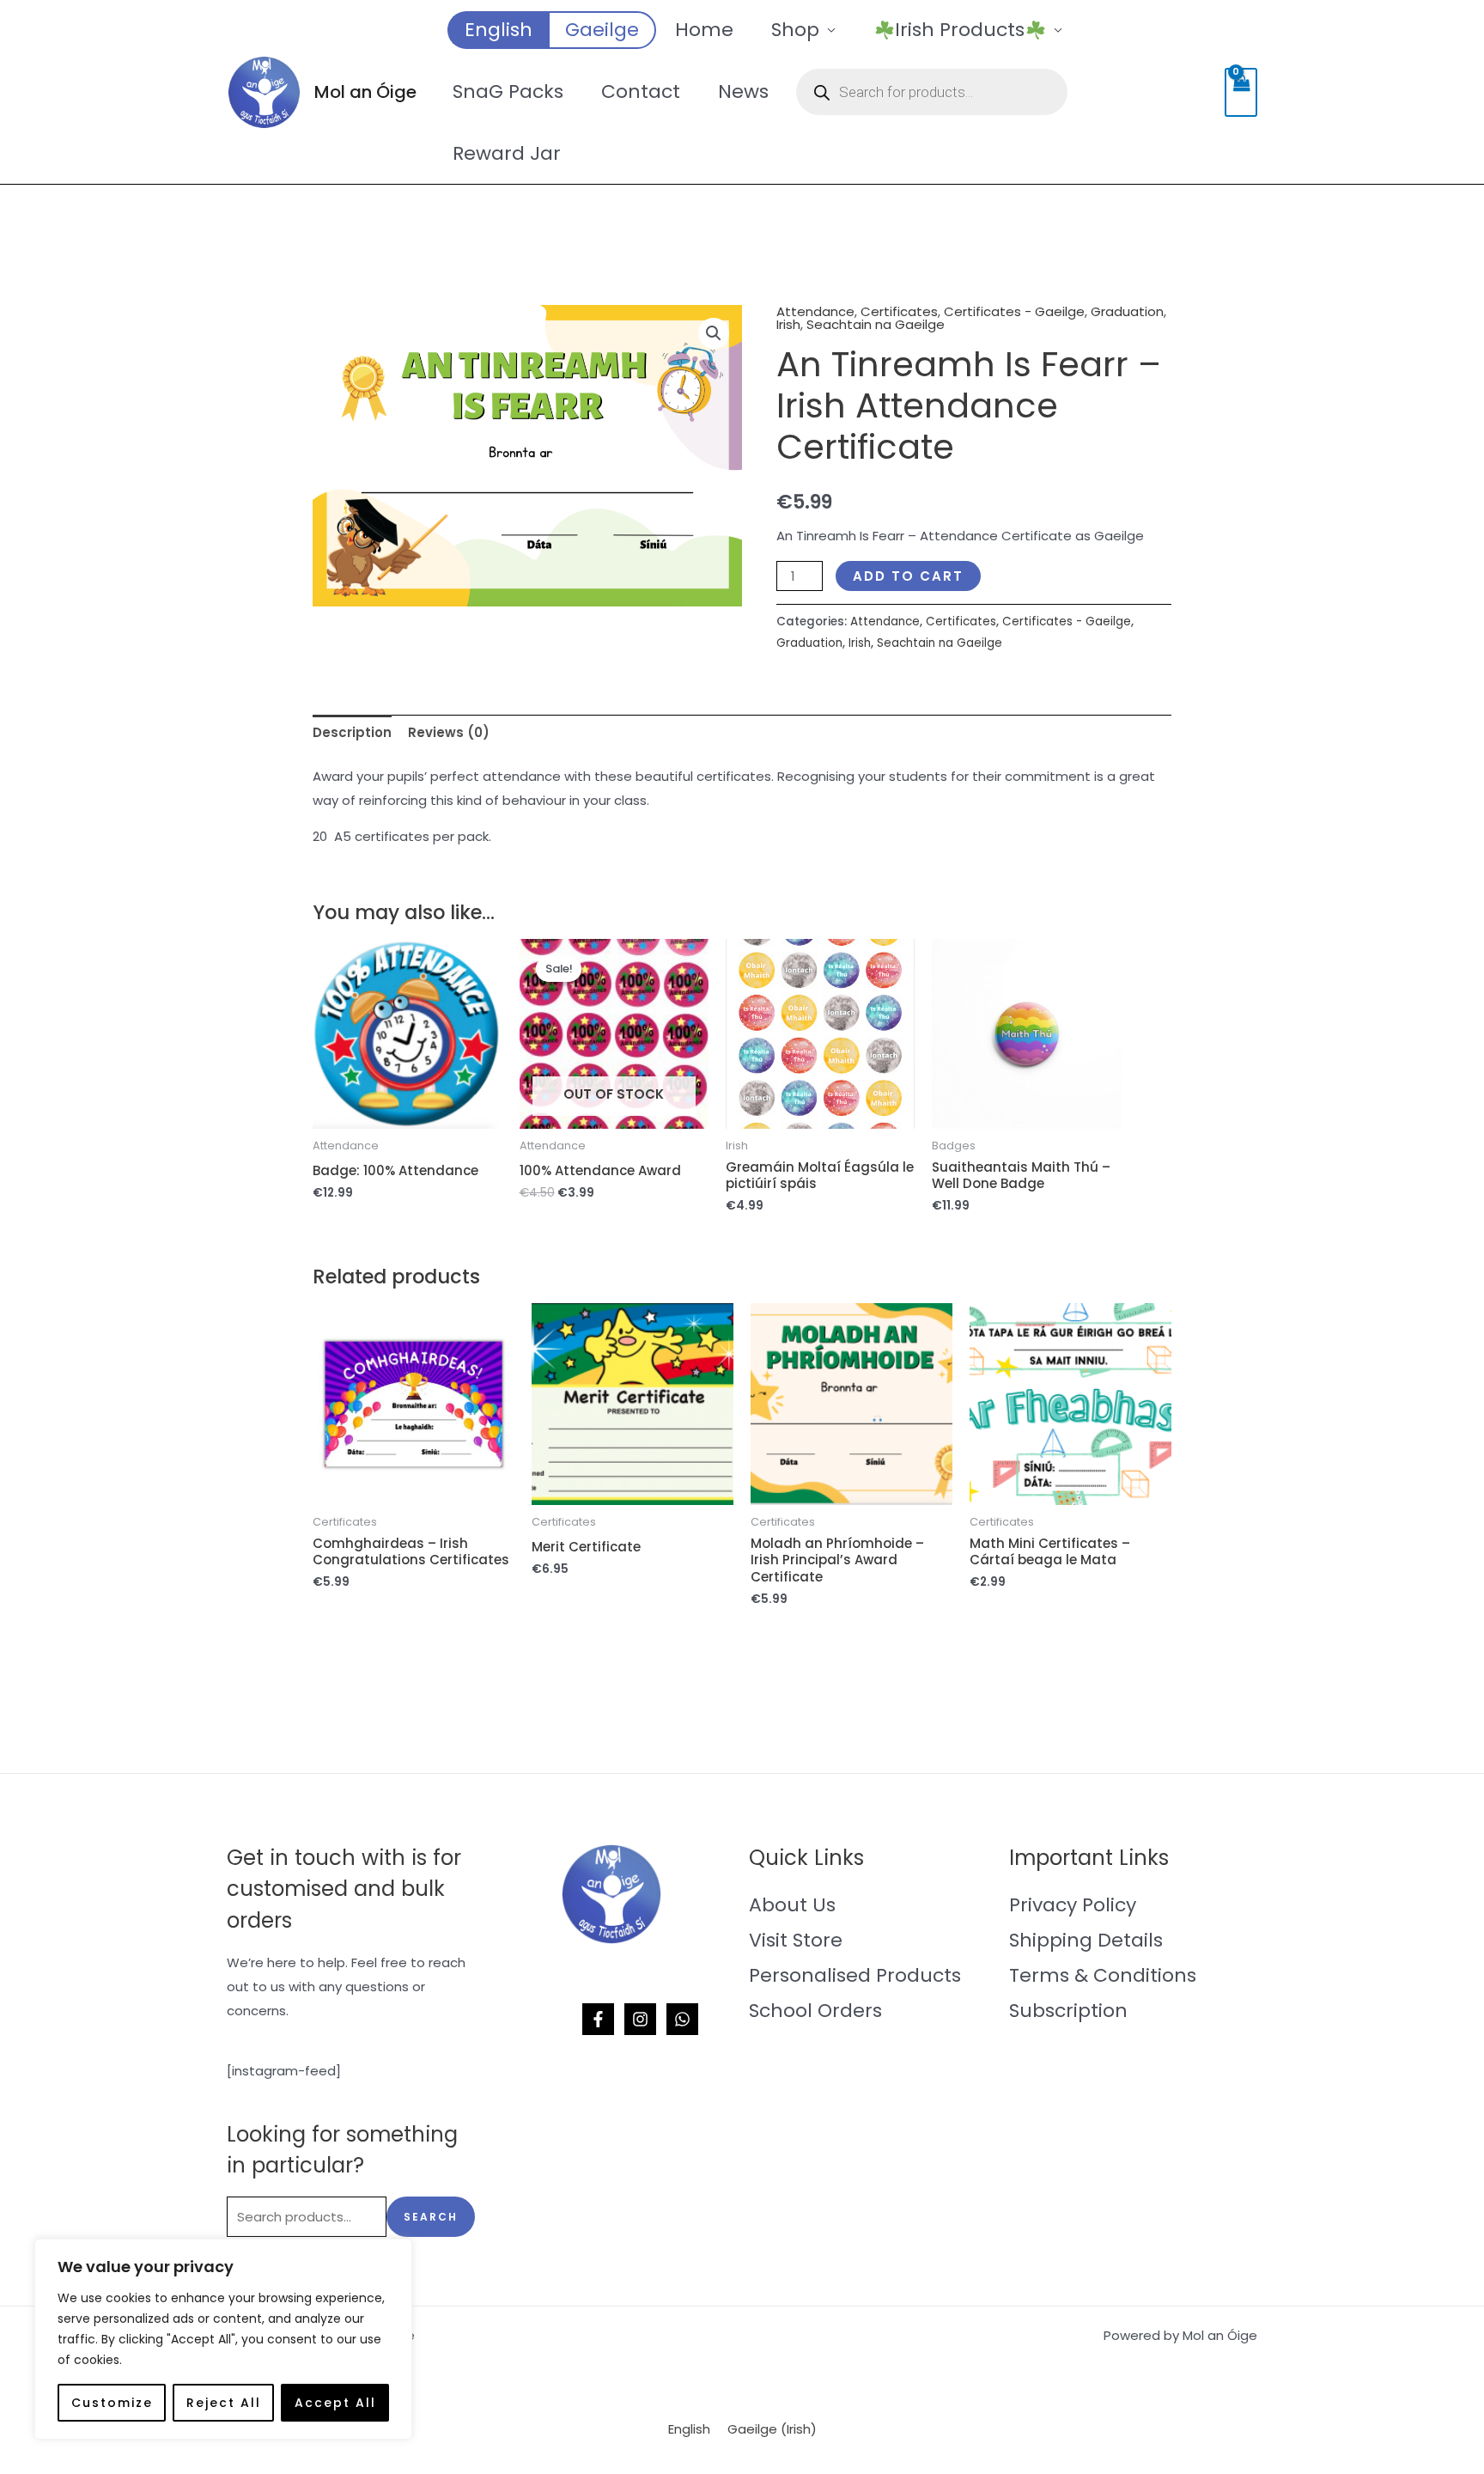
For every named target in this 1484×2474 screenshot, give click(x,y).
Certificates (899, 311)
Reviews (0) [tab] (449, 732)
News (743, 91)
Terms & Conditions (1103, 1975)
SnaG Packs (508, 91)
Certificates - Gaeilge (1014, 311)
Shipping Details (1086, 1940)
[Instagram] (640, 2019)
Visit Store (796, 1940)
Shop (795, 30)
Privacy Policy (1073, 1905)
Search (431, 2217)
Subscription (1068, 2011)
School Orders (815, 2011)
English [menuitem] (689, 2430)
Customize (112, 2403)
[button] (714, 333)
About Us (792, 1905)
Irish (788, 324)
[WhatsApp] (682, 2019)
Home (704, 30)
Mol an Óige (365, 92)
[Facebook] (598, 2019)
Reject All (224, 2403)
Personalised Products (855, 1975)
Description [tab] (352, 732)
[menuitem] (498, 30)
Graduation (1127, 311)
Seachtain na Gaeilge (876, 324)
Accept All (335, 2403)
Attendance (815, 311)
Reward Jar (507, 153)
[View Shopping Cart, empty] (1241, 92)
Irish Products (960, 30)
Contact (641, 91)
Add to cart (908, 576)
